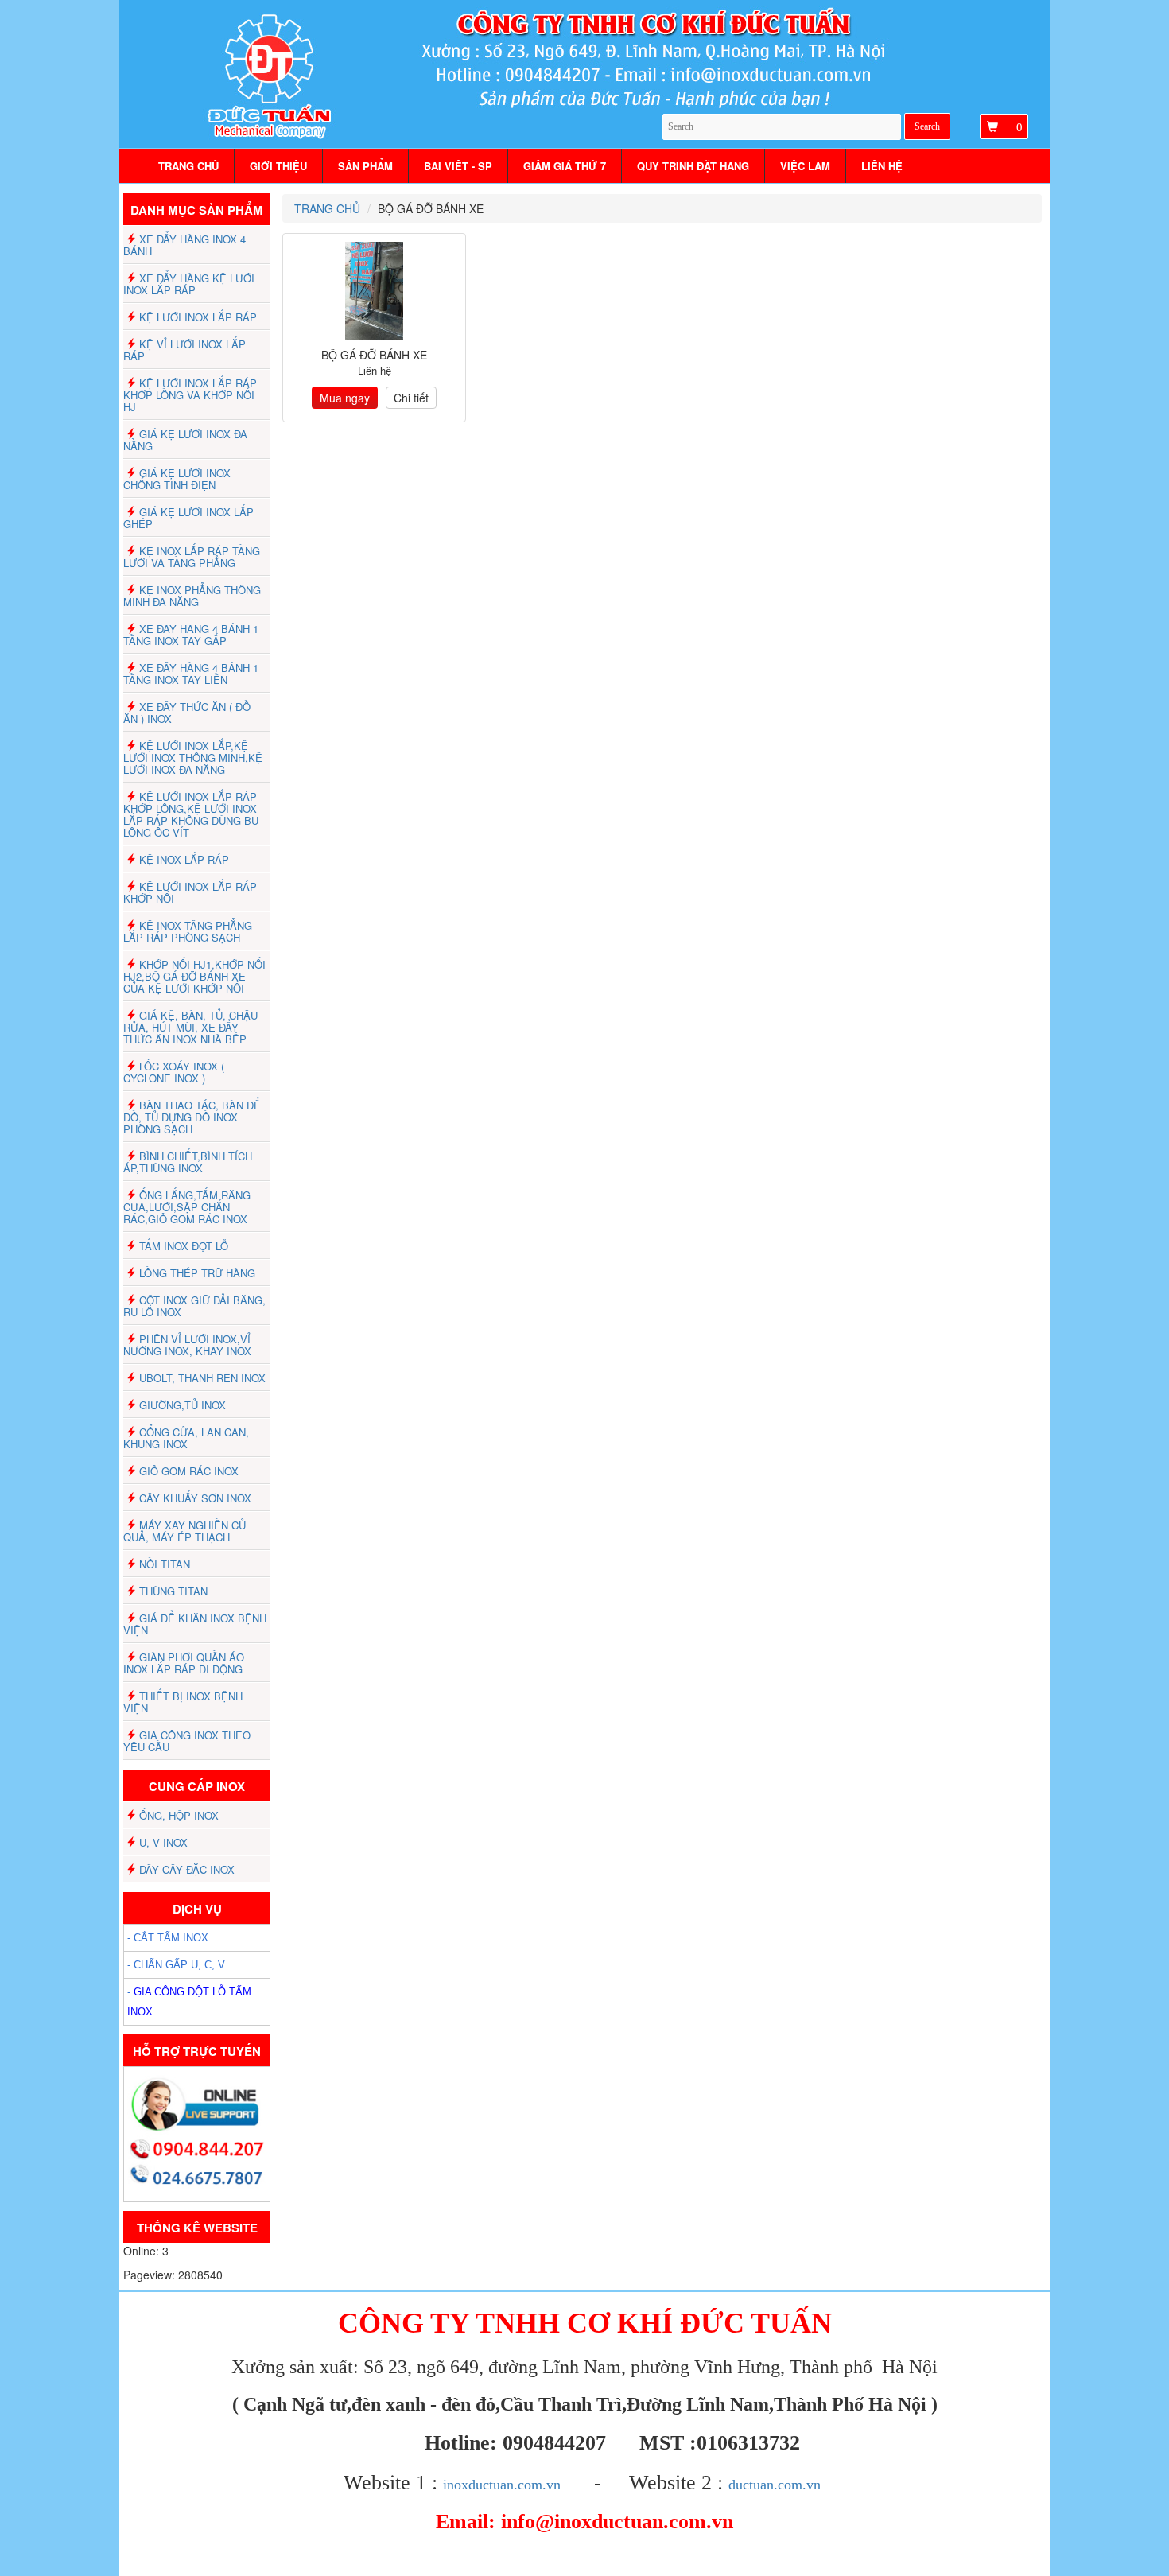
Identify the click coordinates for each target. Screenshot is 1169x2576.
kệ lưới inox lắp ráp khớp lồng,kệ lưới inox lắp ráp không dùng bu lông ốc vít (191, 814)
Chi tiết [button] (411, 398)
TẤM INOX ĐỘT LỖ (184, 1246)
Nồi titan (165, 1564)
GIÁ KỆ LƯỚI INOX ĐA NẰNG (185, 440)
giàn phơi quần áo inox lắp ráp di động (184, 1663)
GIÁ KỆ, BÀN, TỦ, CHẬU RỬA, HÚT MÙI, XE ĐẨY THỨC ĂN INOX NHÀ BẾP (190, 1027)
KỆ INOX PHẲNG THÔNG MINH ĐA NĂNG (192, 596)
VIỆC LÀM (805, 166)
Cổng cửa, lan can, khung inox (186, 1438)
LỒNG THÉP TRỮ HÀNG (197, 1273)
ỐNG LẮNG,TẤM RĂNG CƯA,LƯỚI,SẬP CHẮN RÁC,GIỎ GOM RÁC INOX (187, 1207)
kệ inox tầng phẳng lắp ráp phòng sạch (188, 931)
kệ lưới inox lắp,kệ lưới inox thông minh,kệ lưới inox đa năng (193, 758)
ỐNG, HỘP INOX (179, 1815)
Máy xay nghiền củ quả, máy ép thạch (184, 1531)
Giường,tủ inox (183, 1405)
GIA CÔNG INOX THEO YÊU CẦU (187, 1741)
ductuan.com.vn (775, 2485)
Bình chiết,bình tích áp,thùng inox (188, 1162)
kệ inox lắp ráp (184, 859)
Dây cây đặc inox (187, 1869)
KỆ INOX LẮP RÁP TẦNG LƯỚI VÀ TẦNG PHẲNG (192, 557)
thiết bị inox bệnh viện (183, 1702)
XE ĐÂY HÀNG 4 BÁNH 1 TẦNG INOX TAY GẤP (191, 635)
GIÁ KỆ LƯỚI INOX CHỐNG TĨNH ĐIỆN (177, 479)
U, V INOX (163, 1842)
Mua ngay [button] (345, 398)
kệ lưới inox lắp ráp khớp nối (190, 892)
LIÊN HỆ (882, 166)
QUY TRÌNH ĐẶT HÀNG (693, 166)
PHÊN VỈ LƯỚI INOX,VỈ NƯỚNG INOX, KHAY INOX (187, 1345)
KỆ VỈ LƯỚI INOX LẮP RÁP (184, 350)
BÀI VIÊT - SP (458, 166)
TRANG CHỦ (188, 166)
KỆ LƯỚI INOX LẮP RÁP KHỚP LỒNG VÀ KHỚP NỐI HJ (190, 395)
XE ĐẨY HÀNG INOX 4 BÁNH (184, 245)
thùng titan (173, 1591)
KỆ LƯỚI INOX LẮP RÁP (198, 317)
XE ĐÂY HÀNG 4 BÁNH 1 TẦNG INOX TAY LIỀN (191, 674)
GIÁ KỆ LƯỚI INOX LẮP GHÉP (188, 518)
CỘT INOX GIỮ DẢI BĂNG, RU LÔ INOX (194, 1306)
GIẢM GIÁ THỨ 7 (565, 166)
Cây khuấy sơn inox (195, 1498)
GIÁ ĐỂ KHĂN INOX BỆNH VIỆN (195, 1624)
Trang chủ (327, 208)
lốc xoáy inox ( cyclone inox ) (174, 1072)
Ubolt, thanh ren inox (202, 1378)
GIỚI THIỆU (278, 166)
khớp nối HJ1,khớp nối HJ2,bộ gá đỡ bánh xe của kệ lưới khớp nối (194, 976)
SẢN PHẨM (365, 166)
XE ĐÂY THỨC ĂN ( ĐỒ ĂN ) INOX (187, 713)
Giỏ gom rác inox (189, 1471)
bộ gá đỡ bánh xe (374, 355)
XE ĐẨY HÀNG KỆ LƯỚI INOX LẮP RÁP (189, 284)
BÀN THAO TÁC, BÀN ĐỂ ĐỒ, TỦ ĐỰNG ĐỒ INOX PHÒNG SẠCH (192, 1117)
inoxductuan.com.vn (502, 2485)
